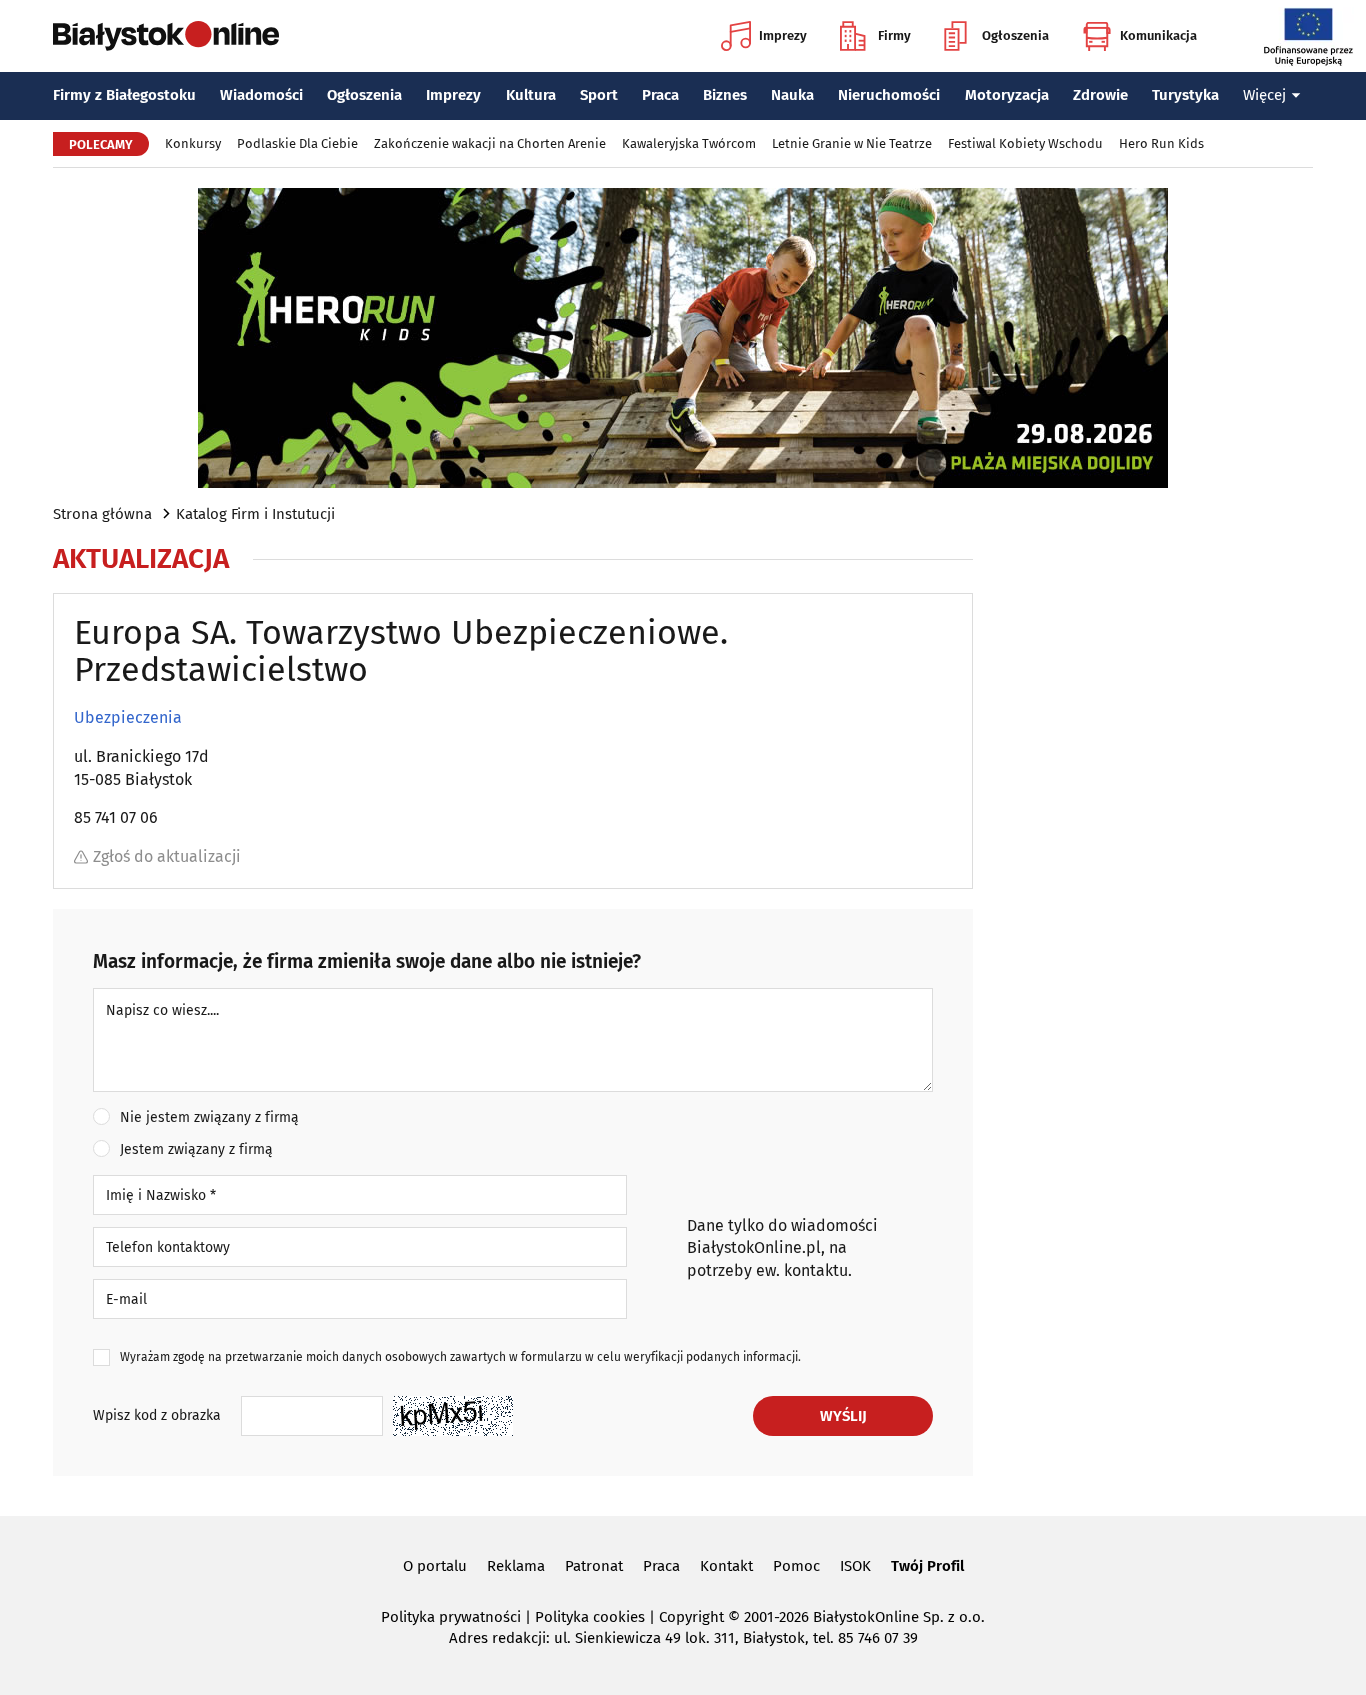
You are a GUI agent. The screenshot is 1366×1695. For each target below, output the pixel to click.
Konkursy (193, 143)
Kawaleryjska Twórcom (689, 143)
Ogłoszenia (1015, 35)
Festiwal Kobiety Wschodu (1025, 143)
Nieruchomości (889, 95)
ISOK (855, 1566)
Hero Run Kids (1161, 143)
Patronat (594, 1566)
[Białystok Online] (166, 36)
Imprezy (783, 35)
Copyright (691, 1617)
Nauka (792, 95)
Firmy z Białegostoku (124, 95)
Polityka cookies (590, 1617)
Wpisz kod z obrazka (157, 1415)
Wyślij (843, 1416)
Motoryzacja (1007, 95)
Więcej (1264, 95)
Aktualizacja (141, 559)
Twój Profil (927, 1566)
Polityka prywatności (451, 1617)
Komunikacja (1158, 35)
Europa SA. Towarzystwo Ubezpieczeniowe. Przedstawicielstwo (401, 651)
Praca (660, 95)
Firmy (894, 35)
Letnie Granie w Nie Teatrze (852, 143)
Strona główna (102, 514)
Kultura (531, 95)
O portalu (435, 1566)
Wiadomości (261, 95)
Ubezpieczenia (128, 718)
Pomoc (796, 1566)
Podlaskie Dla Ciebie (297, 143)
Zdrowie (1100, 95)
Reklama (516, 1566)
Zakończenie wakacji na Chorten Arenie (490, 143)
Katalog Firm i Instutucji (255, 514)
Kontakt (726, 1566)
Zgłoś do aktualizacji (167, 856)
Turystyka (1185, 95)
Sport (599, 95)
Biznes (725, 95)
